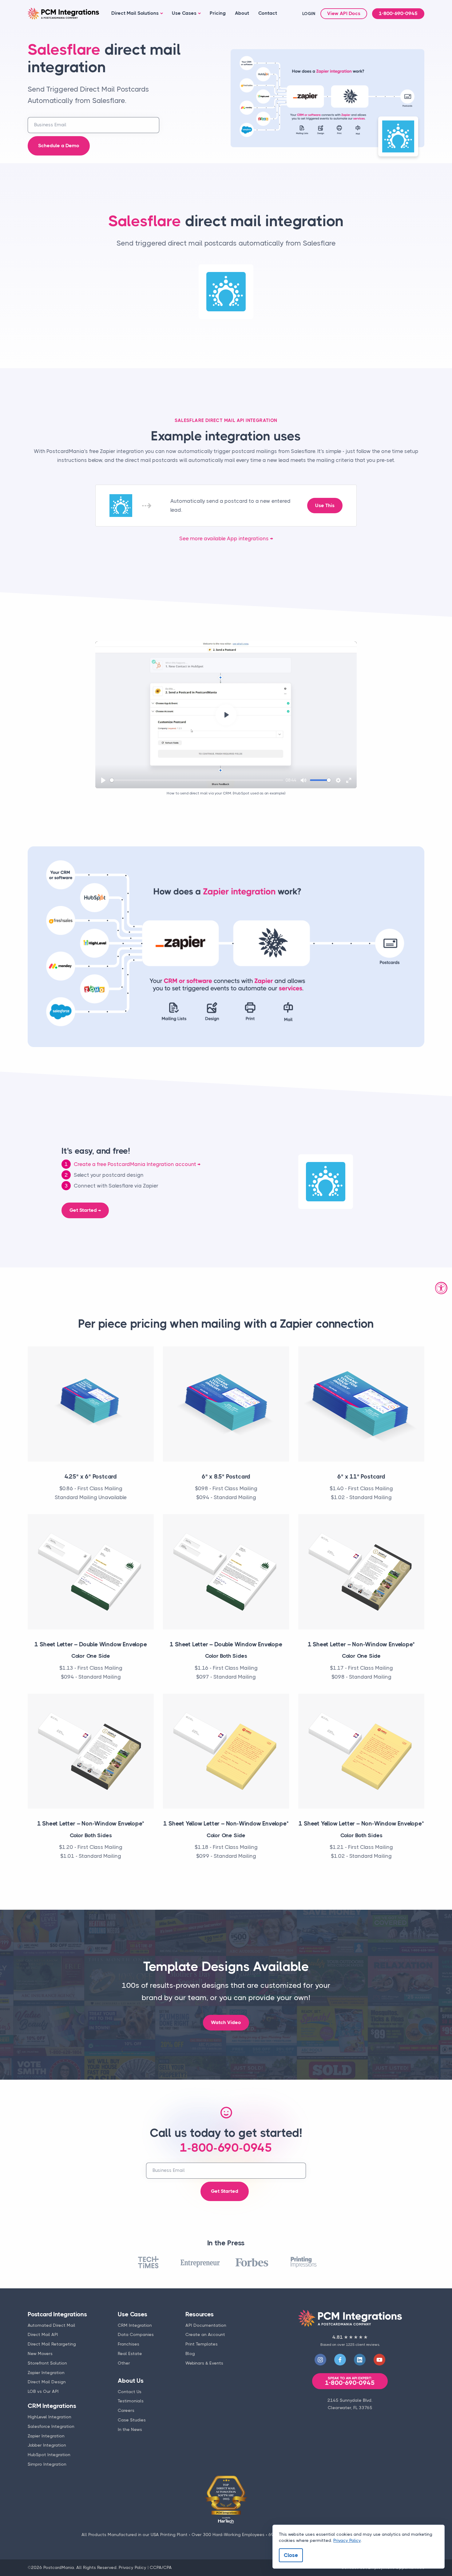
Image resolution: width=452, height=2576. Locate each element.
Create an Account (205, 2334)
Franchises (129, 2344)
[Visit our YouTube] (379, 2360)
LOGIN (309, 14)
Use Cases (184, 13)
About (242, 13)
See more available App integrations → (226, 538)
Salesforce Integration (51, 2426)
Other (124, 2363)
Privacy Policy (133, 2567)
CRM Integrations (52, 2406)
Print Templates (202, 2344)
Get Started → (85, 1210)
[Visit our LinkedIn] (360, 2360)
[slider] (196, 780)
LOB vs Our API (43, 2391)
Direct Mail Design (47, 2382)
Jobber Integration (47, 2445)
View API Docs (344, 14)
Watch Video (226, 2023)
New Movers (40, 2353)
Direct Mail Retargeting (52, 2344)
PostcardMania (59, 2567)
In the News (130, 2429)
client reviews (367, 2345)
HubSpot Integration (49, 2455)
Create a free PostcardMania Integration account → (137, 1164)
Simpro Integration (47, 2464)
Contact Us (130, 2392)
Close (291, 2555)
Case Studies (132, 2420)
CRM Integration (135, 2325)
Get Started (225, 2191)
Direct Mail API (43, 2334)
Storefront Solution (47, 2363)
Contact (268, 13)
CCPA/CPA (161, 2567)
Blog (190, 2353)
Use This (325, 506)
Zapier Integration (46, 2373)
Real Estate (130, 2353)
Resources (199, 2314)
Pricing (218, 13)
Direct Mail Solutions (135, 13)
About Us (131, 2381)
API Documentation (206, 2325)
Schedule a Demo (59, 146)
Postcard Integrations (57, 2314)
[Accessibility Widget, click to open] (441, 1288)
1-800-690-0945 (398, 14)
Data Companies (136, 2334)
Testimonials (131, 2401)
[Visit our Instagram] (320, 2360)
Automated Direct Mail (52, 2325)
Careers (126, 2410)
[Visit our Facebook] (340, 2360)
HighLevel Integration (50, 2417)
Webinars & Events (204, 2363)
